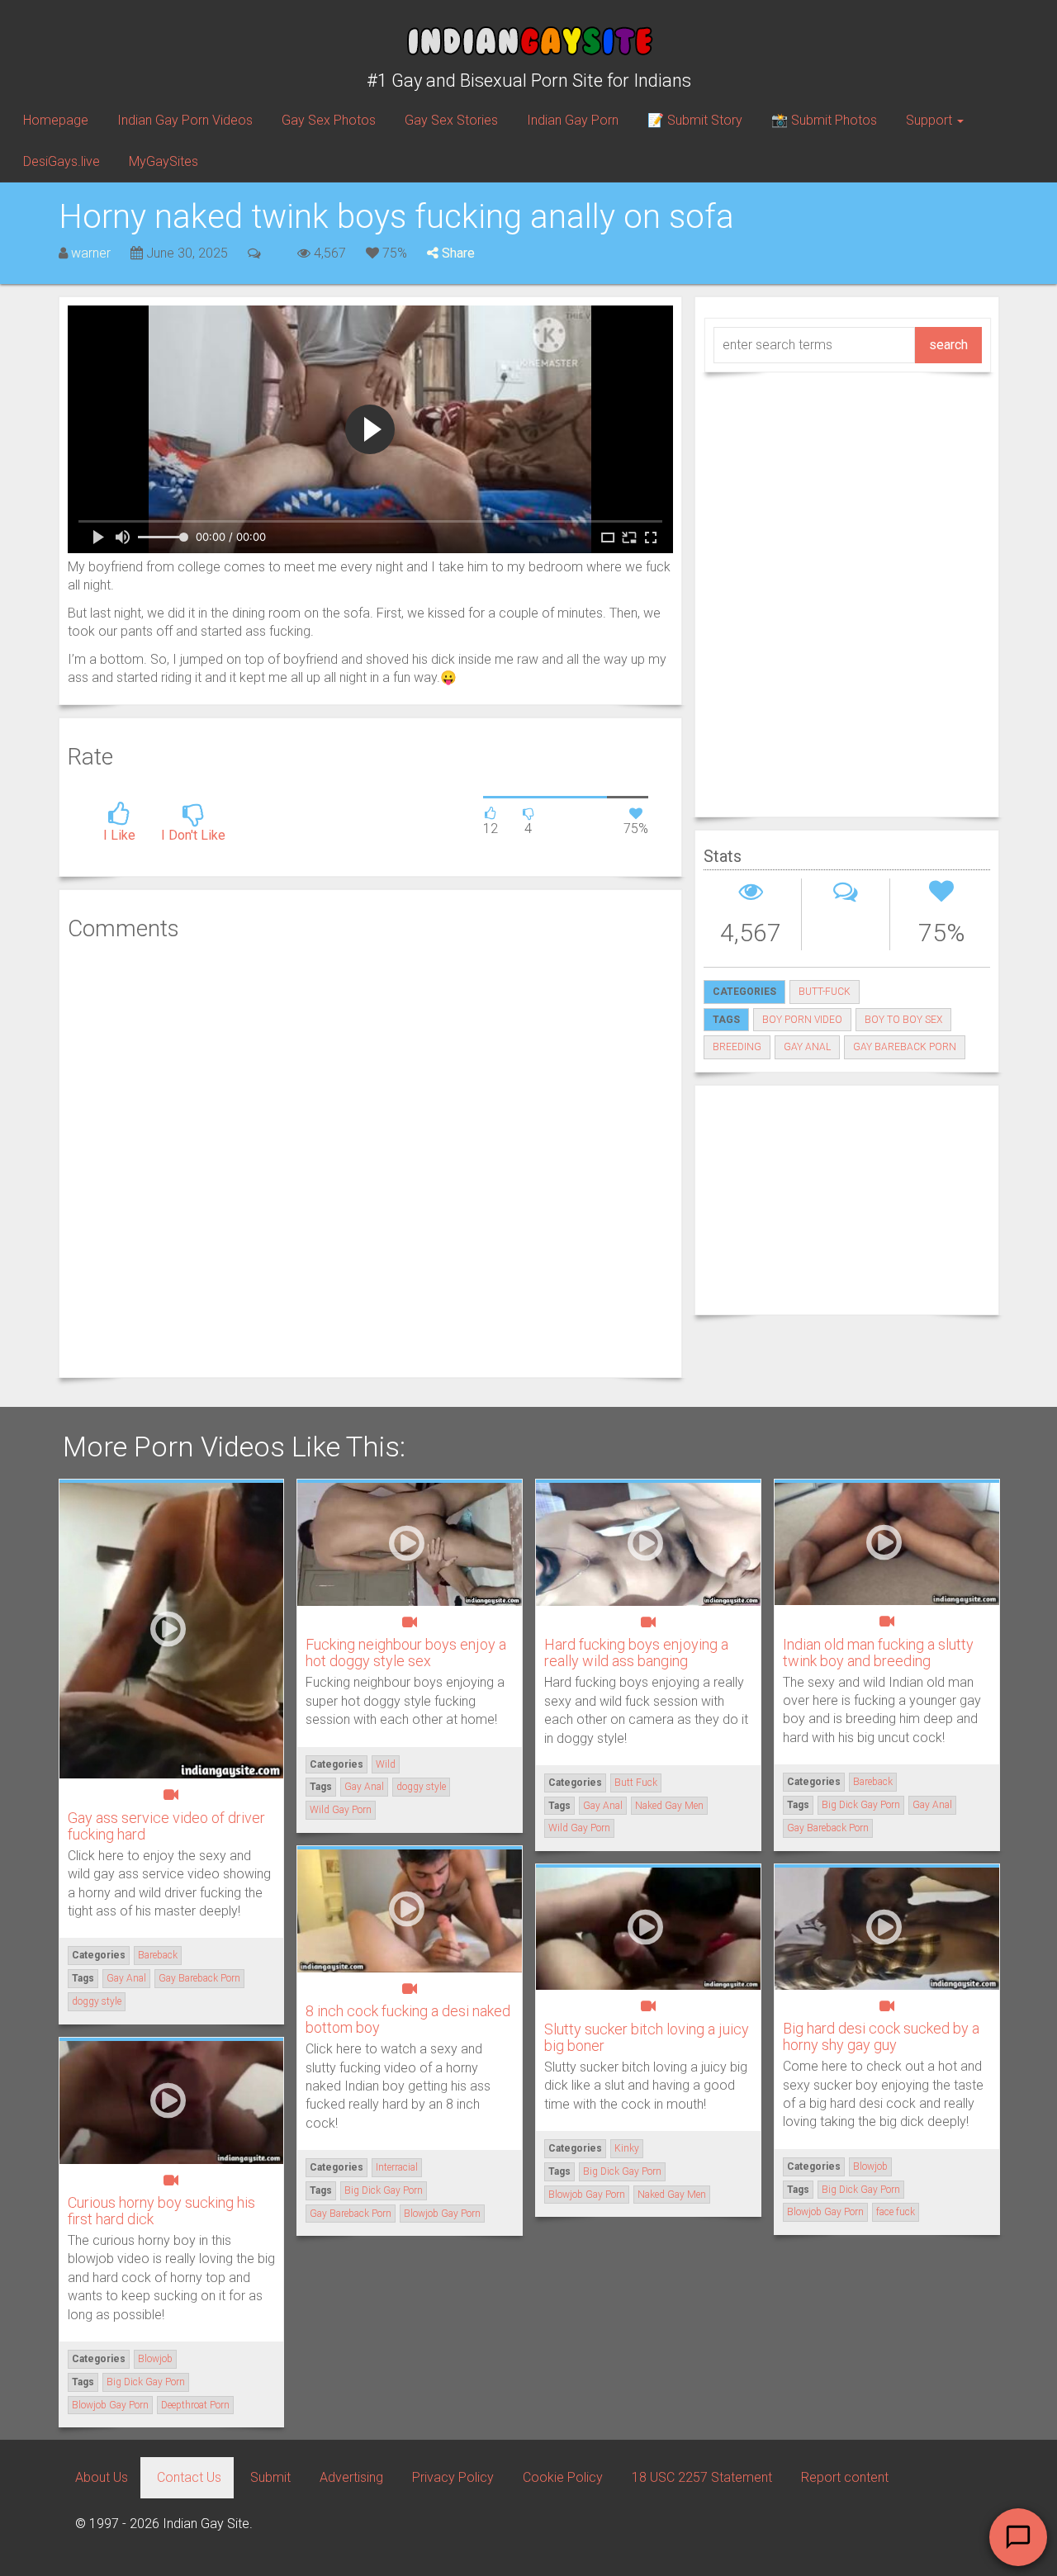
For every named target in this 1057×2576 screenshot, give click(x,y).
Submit (270, 2477)
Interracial (397, 2167)
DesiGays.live (62, 161)
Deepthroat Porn (195, 2405)
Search (948, 345)
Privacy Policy (453, 2477)
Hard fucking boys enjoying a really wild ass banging (636, 1653)
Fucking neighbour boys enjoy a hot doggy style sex (406, 1653)
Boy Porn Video (802, 1020)
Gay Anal (807, 1047)
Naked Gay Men (669, 1806)
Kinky (627, 2148)
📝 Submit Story (695, 120)
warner (91, 253)
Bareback (158, 1955)
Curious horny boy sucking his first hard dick (161, 2211)
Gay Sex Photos (329, 120)
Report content (845, 2477)
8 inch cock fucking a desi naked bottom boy (408, 2019)
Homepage (56, 120)
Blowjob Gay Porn (442, 2214)
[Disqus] (370, 1157)
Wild (386, 1764)
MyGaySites (164, 161)
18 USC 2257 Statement (702, 2477)
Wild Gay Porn (341, 1810)
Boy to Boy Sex (903, 1020)
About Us (102, 2477)
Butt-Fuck (825, 992)
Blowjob (870, 2166)
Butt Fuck (636, 1783)
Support (931, 120)
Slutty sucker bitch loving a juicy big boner (647, 2037)
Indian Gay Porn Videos (185, 120)
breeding (737, 1047)
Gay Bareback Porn (905, 1047)
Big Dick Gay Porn (861, 1805)
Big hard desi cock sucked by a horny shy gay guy (881, 2036)
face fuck (896, 2212)
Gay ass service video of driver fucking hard (166, 1826)
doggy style (97, 2001)
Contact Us (189, 2477)
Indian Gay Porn (573, 120)
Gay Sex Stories (451, 120)
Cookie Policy (563, 2477)
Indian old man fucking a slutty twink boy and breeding (878, 1653)
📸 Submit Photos (824, 120)
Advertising (351, 2477)
